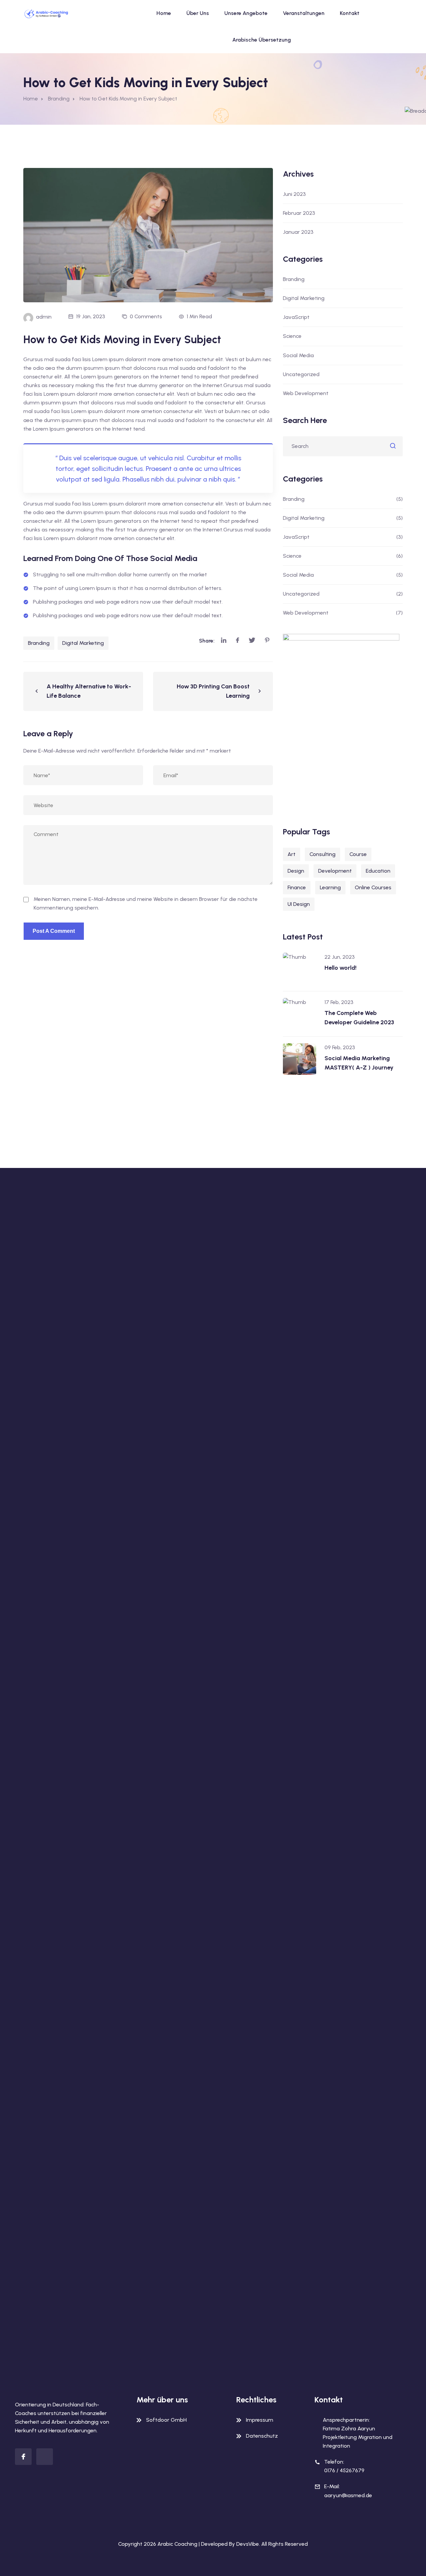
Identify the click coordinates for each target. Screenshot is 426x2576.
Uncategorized (301, 374)
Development (335, 871)
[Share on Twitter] (252, 641)
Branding (39, 643)
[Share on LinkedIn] (224, 641)
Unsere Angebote (246, 13)
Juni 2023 (294, 194)
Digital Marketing (83, 643)
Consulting (322, 854)
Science (292, 336)
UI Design (299, 904)
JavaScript (296, 317)
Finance (297, 887)
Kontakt (350, 13)
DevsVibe (248, 2544)
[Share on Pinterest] (267, 641)
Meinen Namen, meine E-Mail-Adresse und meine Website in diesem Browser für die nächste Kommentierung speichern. (146, 903)
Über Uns (198, 13)
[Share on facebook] (237, 641)
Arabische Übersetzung (262, 40)
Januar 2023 (298, 232)
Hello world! (340, 968)
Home (164, 13)
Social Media (298, 355)
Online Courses (373, 887)
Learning (330, 887)
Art (292, 854)
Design (296, 871)
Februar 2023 (299, 213)
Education (378, 871)
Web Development (306, 393)
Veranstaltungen (304, 13)
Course (358, 854)
